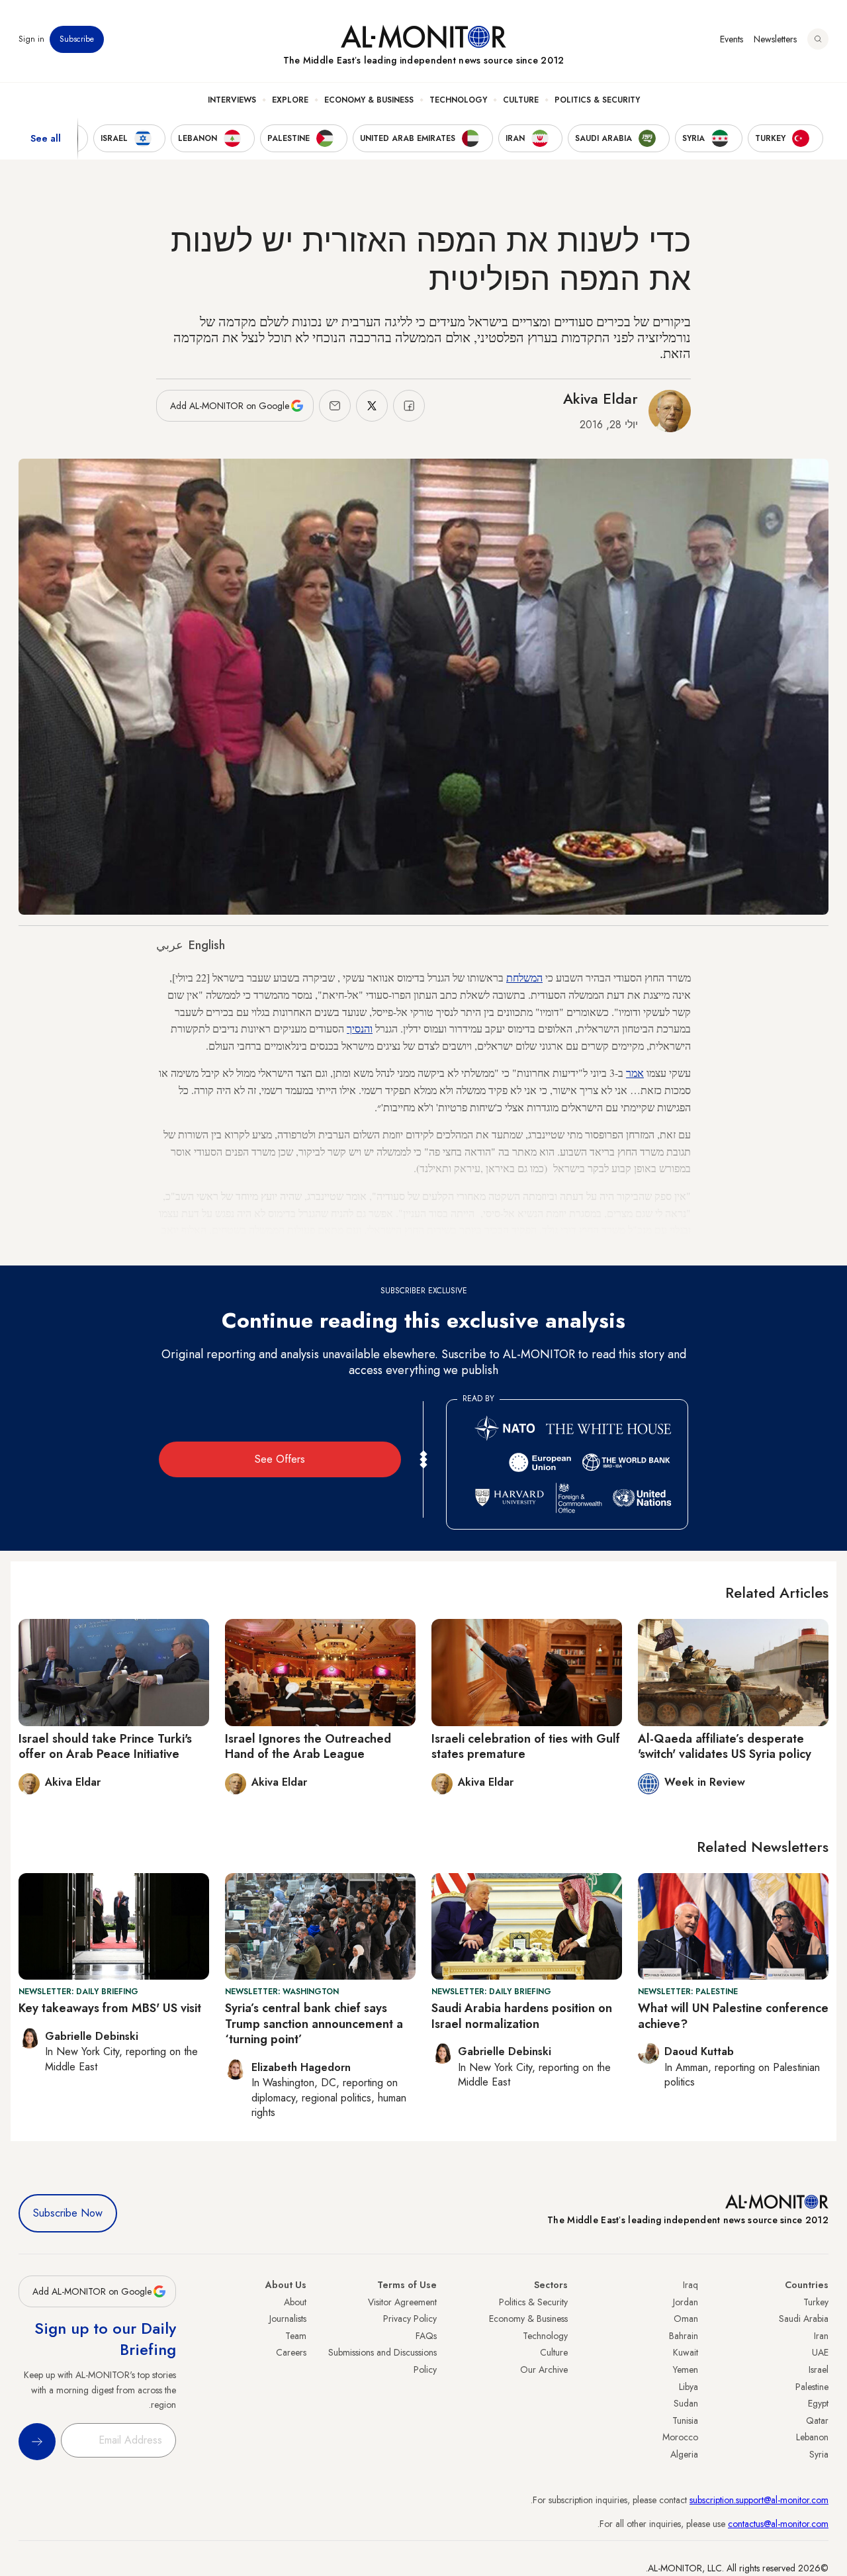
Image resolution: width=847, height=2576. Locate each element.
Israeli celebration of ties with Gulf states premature (526, 1746)
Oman (686, 2319)
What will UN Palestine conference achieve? (733, 2016)
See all (46, 138)
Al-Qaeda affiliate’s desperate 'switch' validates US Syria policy (725, 1746)
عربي (170, 945)
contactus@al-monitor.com (778, 2524)
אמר (635, 1073)
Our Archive (544, 2369)
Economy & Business (369, 100)
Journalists (288, 2319)
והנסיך (360, 1028)
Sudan (686, 2403)
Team (296, 2336)
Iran (821, 2336)
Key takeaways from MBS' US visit (110, 2008)
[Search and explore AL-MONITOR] (818, 39)
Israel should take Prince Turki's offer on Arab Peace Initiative (105, 1746)
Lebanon (812, 2437)
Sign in (31, 39)
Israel (819, 2369)
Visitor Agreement (402, 2302)
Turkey (816, 2302)
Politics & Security (597, 100)
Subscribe (77, 39)
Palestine (812, 2387)
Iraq (691, 2285)
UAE (820, 2352)
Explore (290, 100)
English (207, 945)
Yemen (686, 2369)
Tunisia (685, 2420)
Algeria (684, 2454)
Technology (458, 100)
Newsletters (775, 39)
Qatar (817, 2420)
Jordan (686, 2302)
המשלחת (524, 977)
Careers (291, 2352)
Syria (819, 2454)
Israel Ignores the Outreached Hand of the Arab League (308, 1746)
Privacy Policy (410, 2319)
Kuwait (686, 2352)
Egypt (818, 2403)
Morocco (680, 2437)
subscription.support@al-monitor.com (759, 2500)
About (295, 2302)
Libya (689, 2387)
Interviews (232, 100)
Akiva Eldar (601, 398)
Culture (521, 100)
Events (732, 39)
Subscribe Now (68, 2213)
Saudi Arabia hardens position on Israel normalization (522, 2016)
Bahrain (684, 2336)
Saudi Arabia (804, 2319)
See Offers (280, 1459)
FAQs (426, 2336)
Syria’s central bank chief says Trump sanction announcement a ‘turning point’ (314, 2024)
